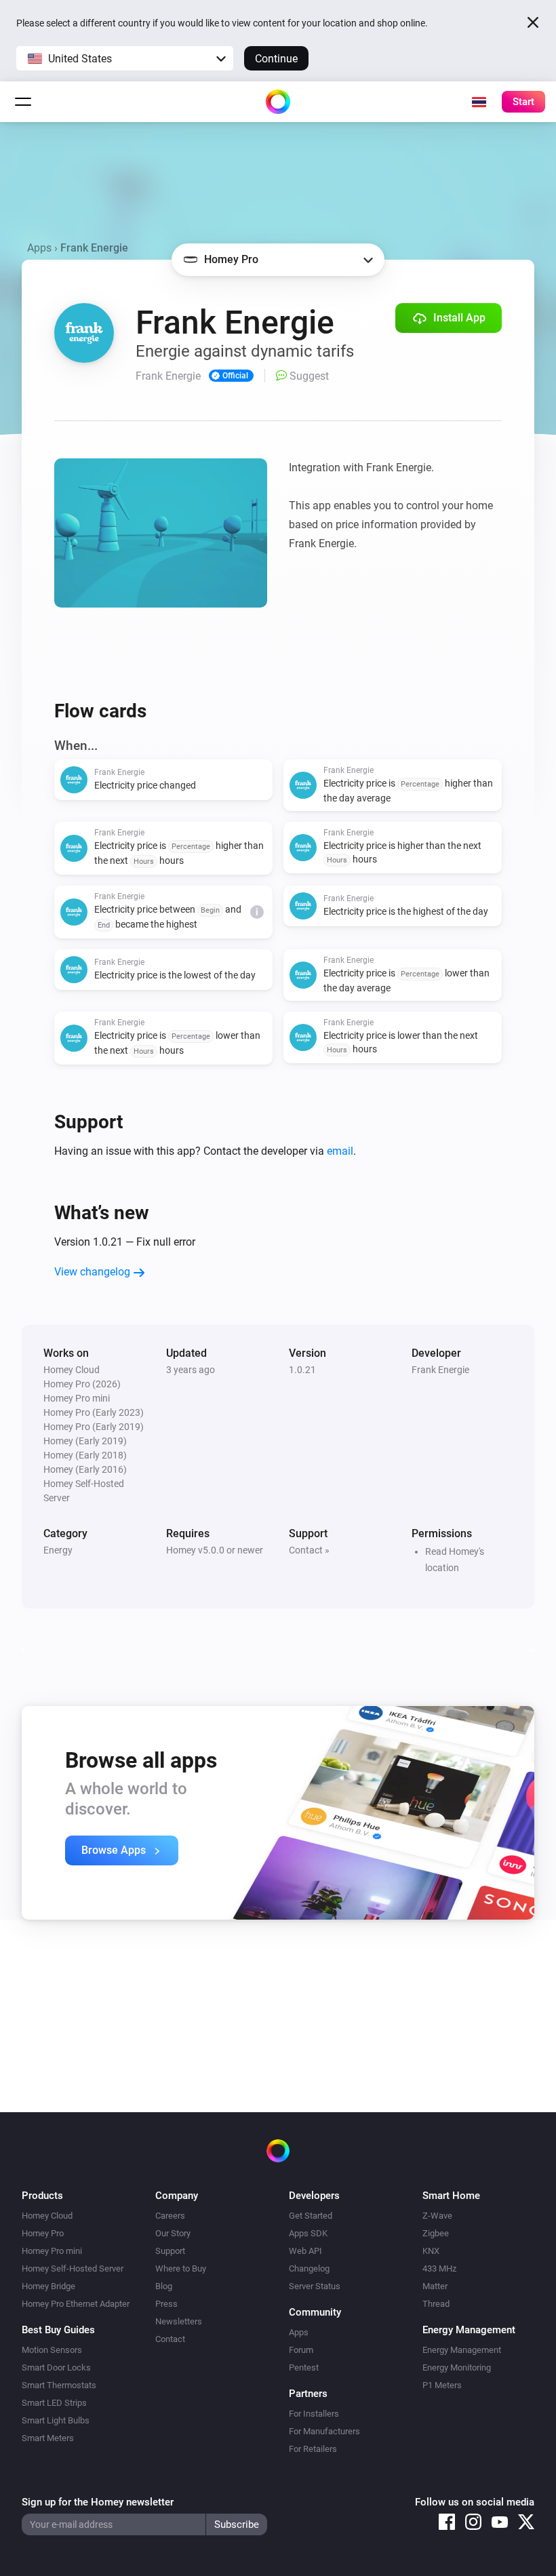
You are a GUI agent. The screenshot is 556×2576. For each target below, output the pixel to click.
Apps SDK (308, 2233)
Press (166, 2304)
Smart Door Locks (56, 2367)
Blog (164, 2286)
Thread (436, 2304)
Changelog (309, 2268)
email (340, 1151)
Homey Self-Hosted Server (73, 2268)
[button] (125, 58)
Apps (39, 248)
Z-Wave (437, 2216)
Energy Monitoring (457, 2367)
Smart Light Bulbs (56, 2420)
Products (42, 2196)
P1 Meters (442, 2385)
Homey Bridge (48, 2286)
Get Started (311, 2216)
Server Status (315, 2286)
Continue (276, 59)
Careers (170, 2216)
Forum (301, 2350)
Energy (58, 1550)
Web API (305, 2251)
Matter (435, 2286)
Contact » (309, 1550)
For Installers (314, 2414)
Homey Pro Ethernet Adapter (76, 2304)
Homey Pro (43, 2233)
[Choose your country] (479, 102)
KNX (431, 2251)
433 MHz (439, 2268)
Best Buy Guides (58, 2330)
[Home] (278, 102)
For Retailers (313, 2449)
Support (170, 2251)
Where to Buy (181, 2268)
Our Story (173, 2233)
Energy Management (462, 2350)
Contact (170, 2339)
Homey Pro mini (52, 2251)
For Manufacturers (324, 2431)
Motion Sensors (52, 2350)
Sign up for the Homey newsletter (98, 2502)
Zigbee (436, 2233)
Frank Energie (440, 1370)
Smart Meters (48, 2438)
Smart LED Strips (54, 2403)
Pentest (304, 2367)
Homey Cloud (47, 2216)
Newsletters (179, 2321)
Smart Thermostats (59, 2385)
